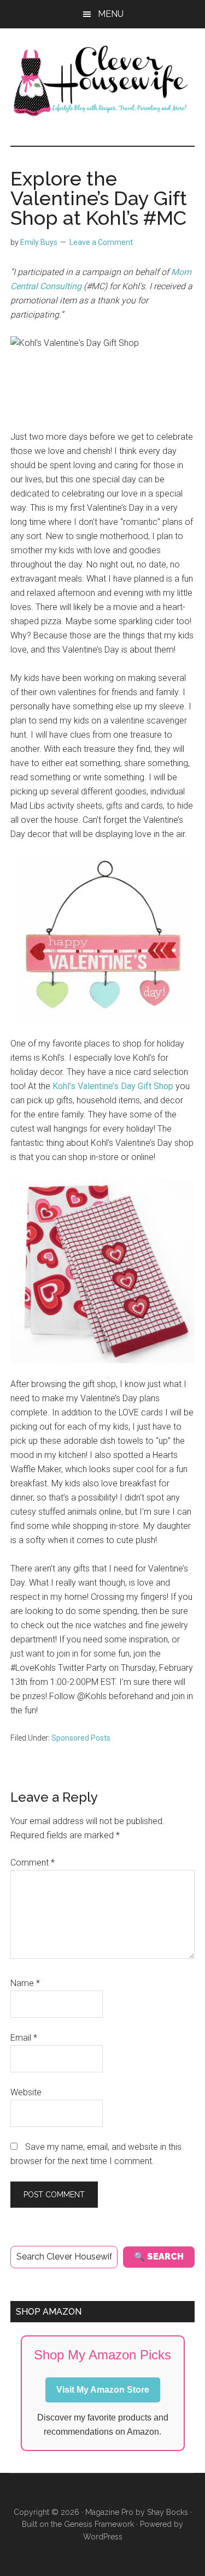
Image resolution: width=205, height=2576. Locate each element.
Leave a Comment (101, 242)
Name (25, 1983)
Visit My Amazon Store (103, 2390)
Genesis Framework (99, 2524)
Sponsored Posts (81, 1738)
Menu (111, 14)
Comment (33, 1863)
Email (24, 2038)
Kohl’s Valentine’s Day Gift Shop (113, 1086)
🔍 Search (159, 2257)
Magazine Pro (109, 2512)
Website (26, 2092)
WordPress (103, 2537)
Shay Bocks (168, 2512)
